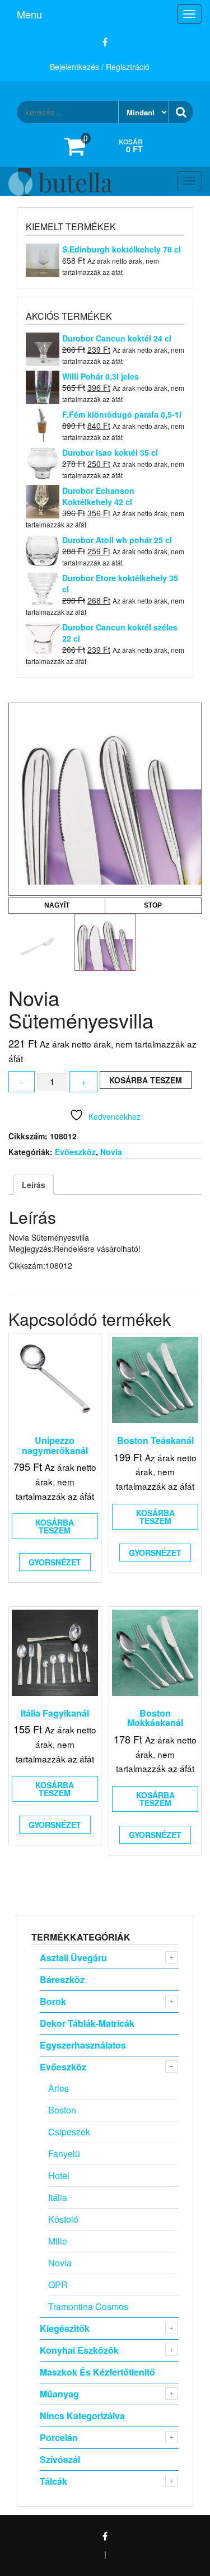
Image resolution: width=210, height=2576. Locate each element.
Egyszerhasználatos (83, 2045)
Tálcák (53, 2481)
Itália (58, 2197)
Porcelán (59, 2437)
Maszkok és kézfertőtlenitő (97, 2372)
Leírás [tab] (34, 1185)
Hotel (59, 2175)
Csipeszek (69, 2132)
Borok (53, 2001)
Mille (58, 2241)
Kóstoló (63, 2219)
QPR (58, 2285)
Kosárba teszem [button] (55, 1526)
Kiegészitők (65, 2328)
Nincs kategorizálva (82, 2416)
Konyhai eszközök (79, 2350)
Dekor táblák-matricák (87, 2023)
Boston (62, 2110)
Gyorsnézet (55, 1562)
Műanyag (59, 2394)
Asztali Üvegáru (73, 1958)
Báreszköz (62, 1979)
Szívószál (60, 2459)
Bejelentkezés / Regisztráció (100, 67)
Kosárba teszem (146, 1080)
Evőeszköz (75, 1152)
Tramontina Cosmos (88, 2306)
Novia (111, 1152)
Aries (59, 2088)
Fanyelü (64, 2154)
